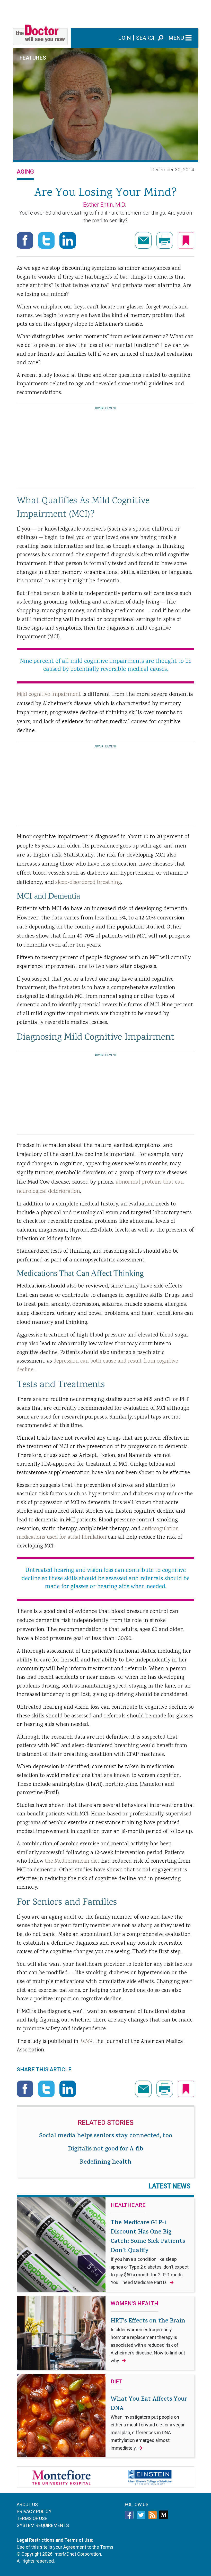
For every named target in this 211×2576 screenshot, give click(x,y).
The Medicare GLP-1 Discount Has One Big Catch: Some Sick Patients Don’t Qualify (150, 2252)
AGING (25, 172)
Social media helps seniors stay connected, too (106, 2136)
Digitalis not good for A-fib (105, 2149)
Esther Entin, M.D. (105, 205)
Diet (117, 2382)
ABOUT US (27, 2504)
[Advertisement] (105, 12)
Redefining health (106, 2163)
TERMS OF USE (32, 2518)
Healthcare (128, 2205)
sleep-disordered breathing (88, 882)
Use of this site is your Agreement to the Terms (65, 2547)
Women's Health (134, 2304)
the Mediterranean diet (72, 1861)
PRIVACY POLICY (34, 2511)
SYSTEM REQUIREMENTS (43, 2525)
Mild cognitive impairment (50, 694)
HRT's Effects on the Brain (148, 2340)
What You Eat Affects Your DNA (149, 2423)
